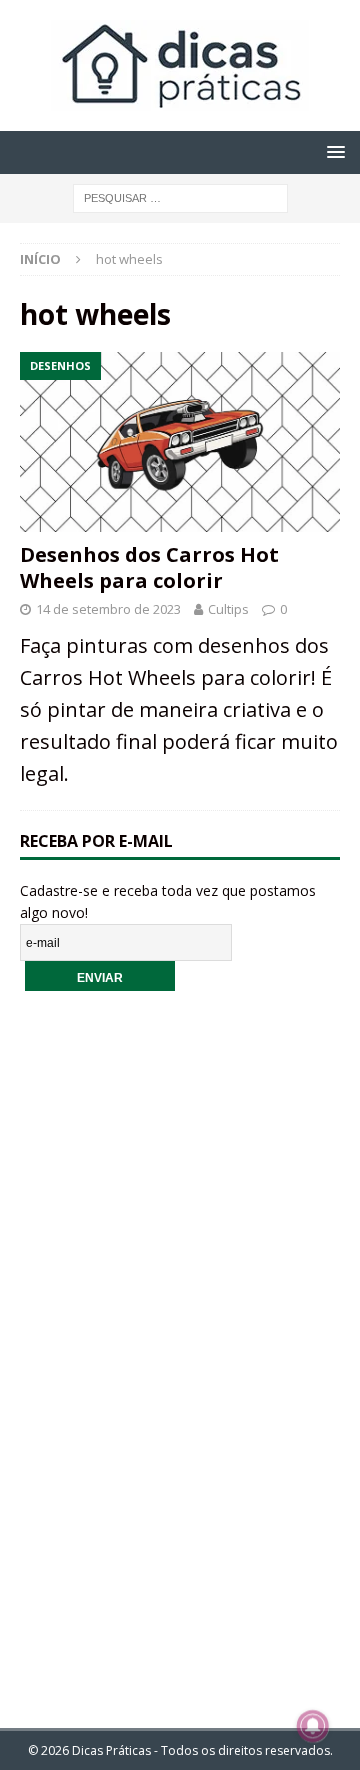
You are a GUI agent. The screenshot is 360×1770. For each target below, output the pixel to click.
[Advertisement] (180, 1346)
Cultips (228, 609)
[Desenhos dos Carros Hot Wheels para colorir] (180, 442)
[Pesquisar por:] (180, 196)
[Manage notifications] (313, 1726)
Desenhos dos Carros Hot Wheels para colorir (149, 567)
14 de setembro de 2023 (108, 609)
